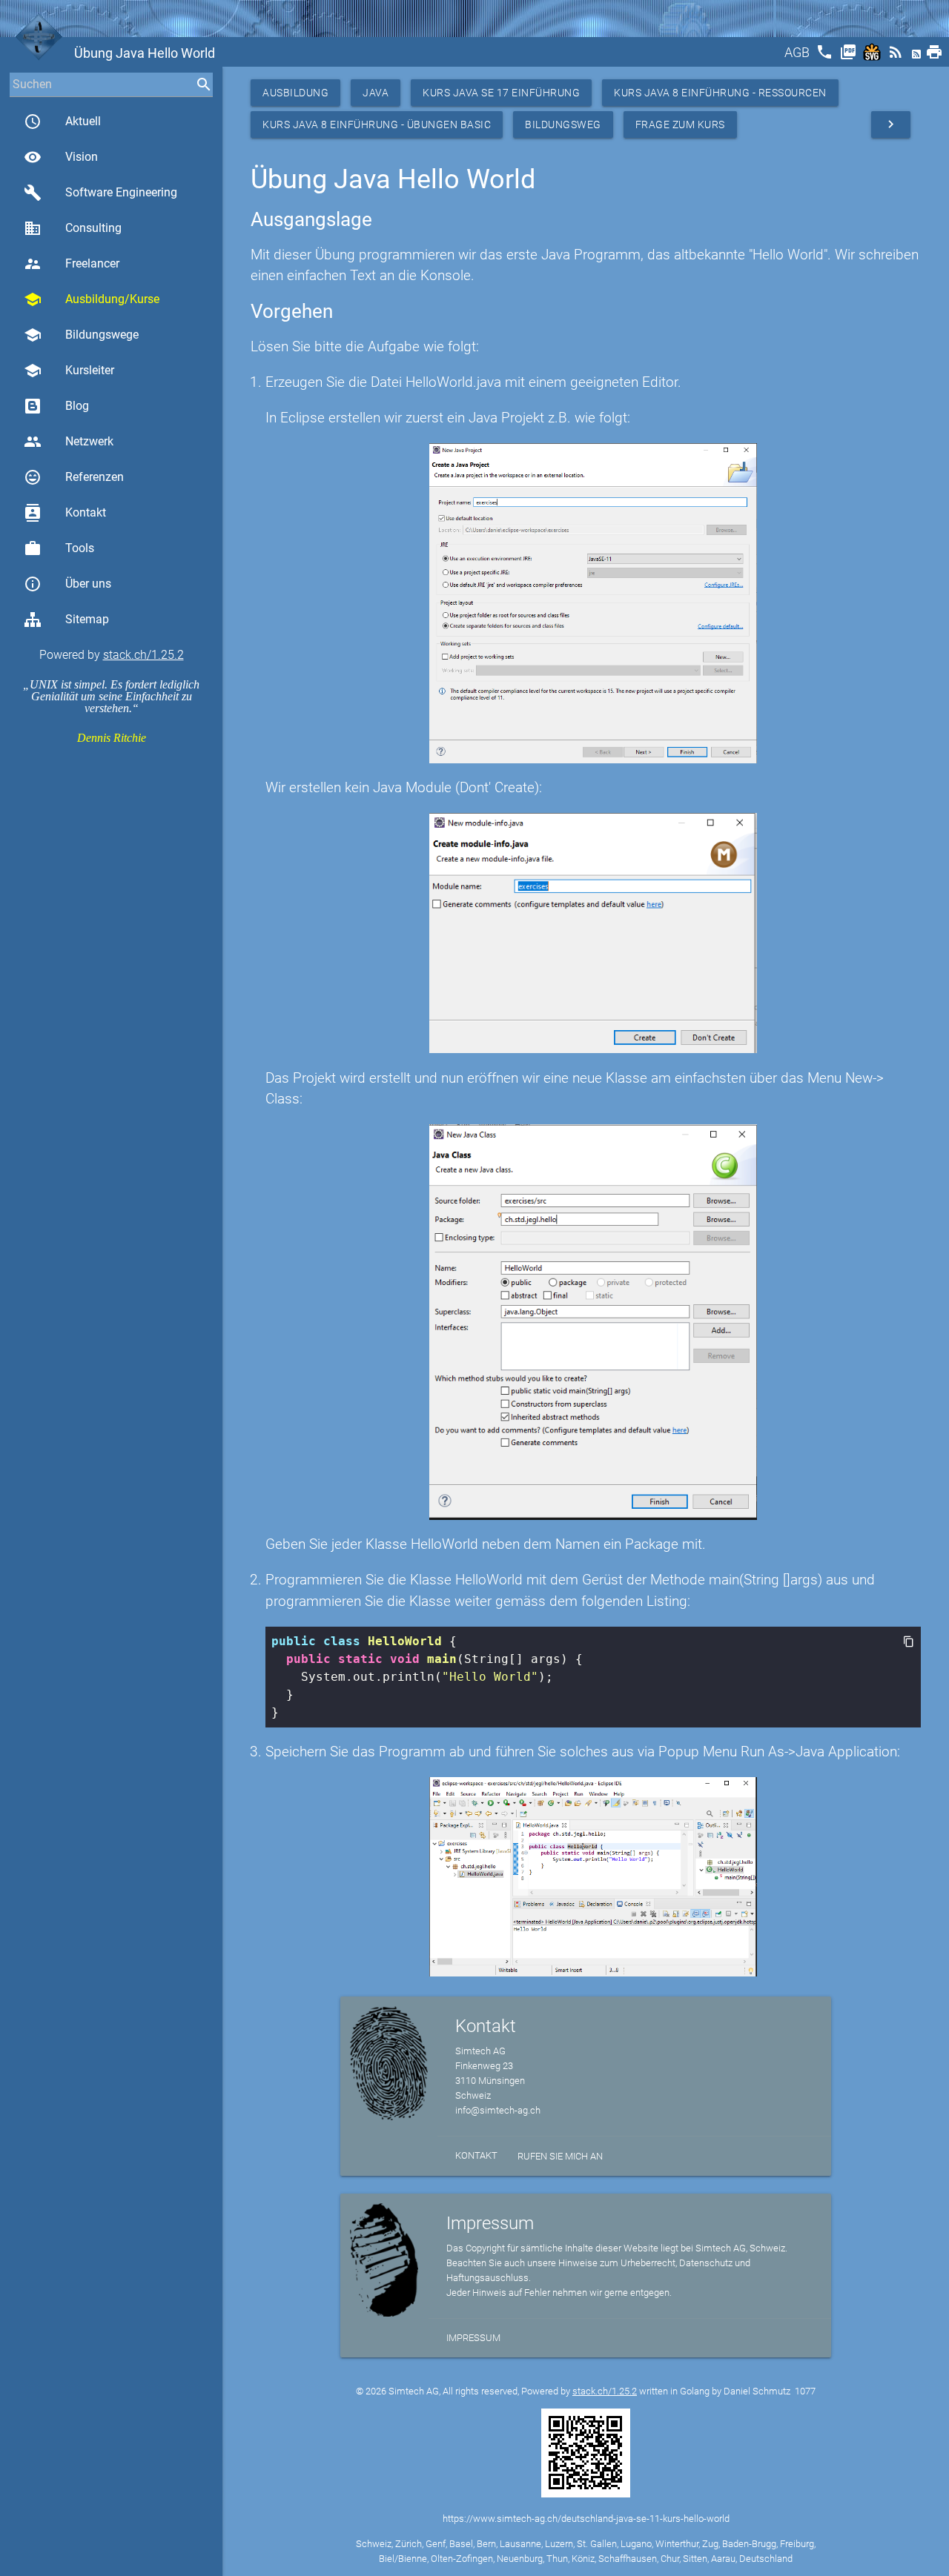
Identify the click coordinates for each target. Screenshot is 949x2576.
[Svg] (873, 57)
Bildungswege (81, 335)
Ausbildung (295, 93)
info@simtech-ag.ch (498, 2110)
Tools (59, 548)
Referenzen (74, 477)
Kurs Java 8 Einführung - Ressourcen (720, 93)
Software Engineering (100, 193)
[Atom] (918, 57)
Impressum (473, 2338)
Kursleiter (69, 371)
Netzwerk (69, 442)
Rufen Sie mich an (560, 2156)
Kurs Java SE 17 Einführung (501, 93)
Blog (77, 406)
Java (376, 93)
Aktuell (62, 122)
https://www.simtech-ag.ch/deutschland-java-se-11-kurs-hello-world (586, 2519)
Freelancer (72, 264)
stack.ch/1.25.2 (143, 655)
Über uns (67, 584)
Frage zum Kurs (680, 125)
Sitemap (87, 619)
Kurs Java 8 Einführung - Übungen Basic (377, 125)
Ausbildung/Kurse (92, 299)
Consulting (73, 228)
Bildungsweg (563, 125)
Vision (61, 157)
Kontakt (65, 513)
